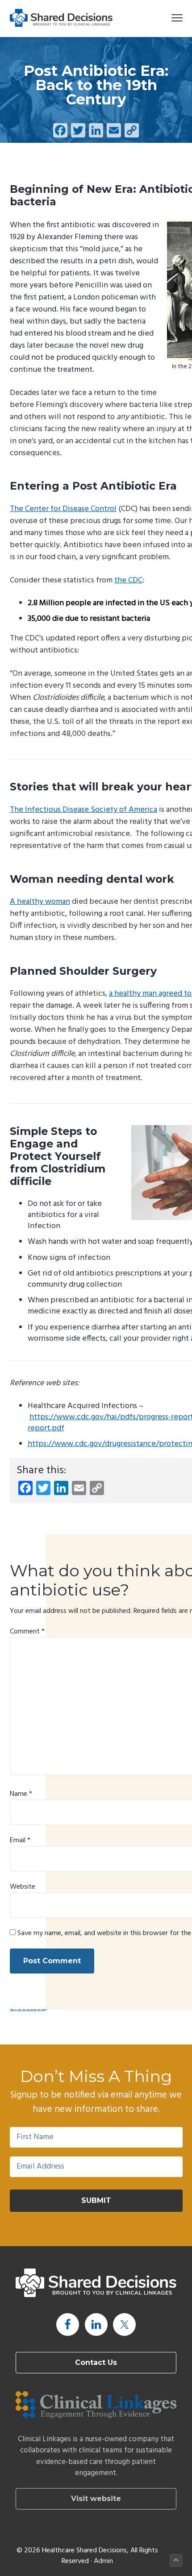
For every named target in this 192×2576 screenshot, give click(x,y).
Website (23, 1887)
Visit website (96, 2499)
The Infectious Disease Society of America (83, 810)
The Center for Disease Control (63, 509)
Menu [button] (166, 18)
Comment (27, 1632)
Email (20, 1841)
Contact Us (96, 2362)
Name (21, 1794)
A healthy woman (40, 902)
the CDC (128, 580)
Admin (103, 2561)
